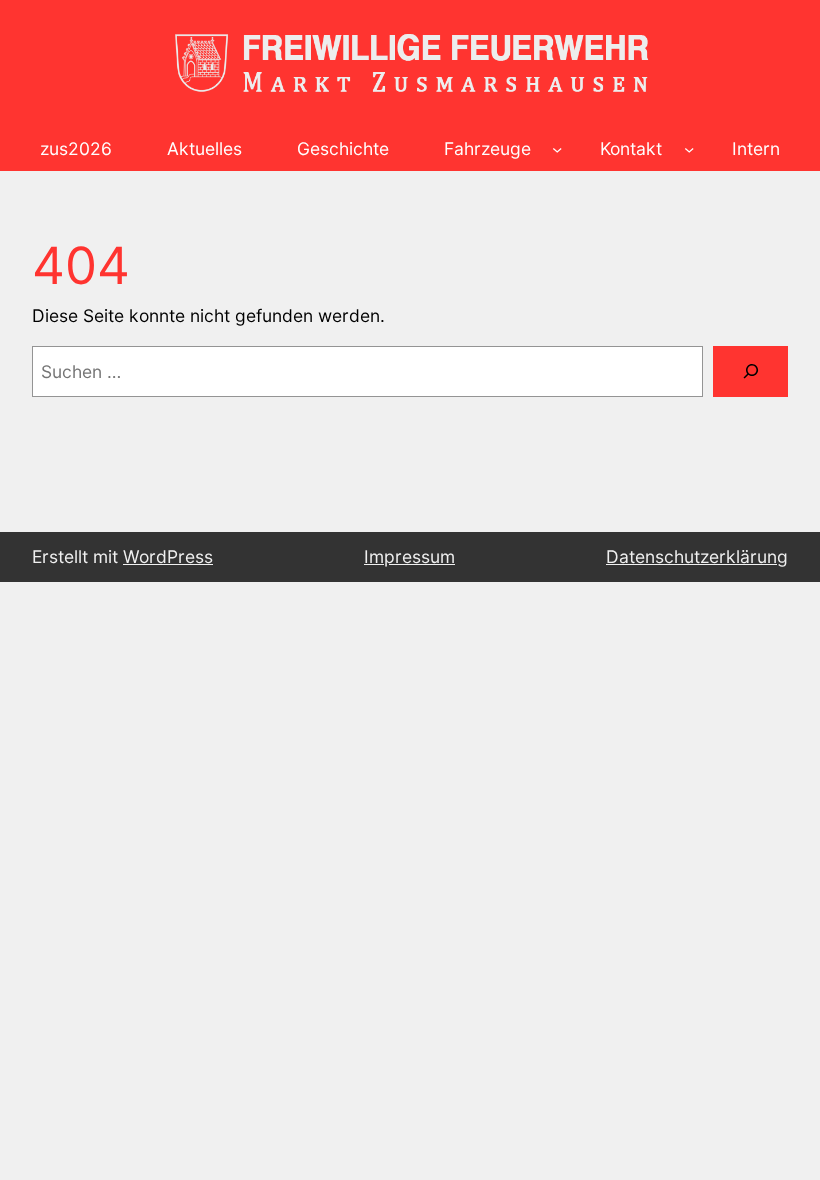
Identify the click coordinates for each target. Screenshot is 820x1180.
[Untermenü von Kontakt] (689, 148)
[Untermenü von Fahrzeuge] (557, 148)
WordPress (168, 556)
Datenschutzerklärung (697, 556)
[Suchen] (750, 371)
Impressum (409, 556)
